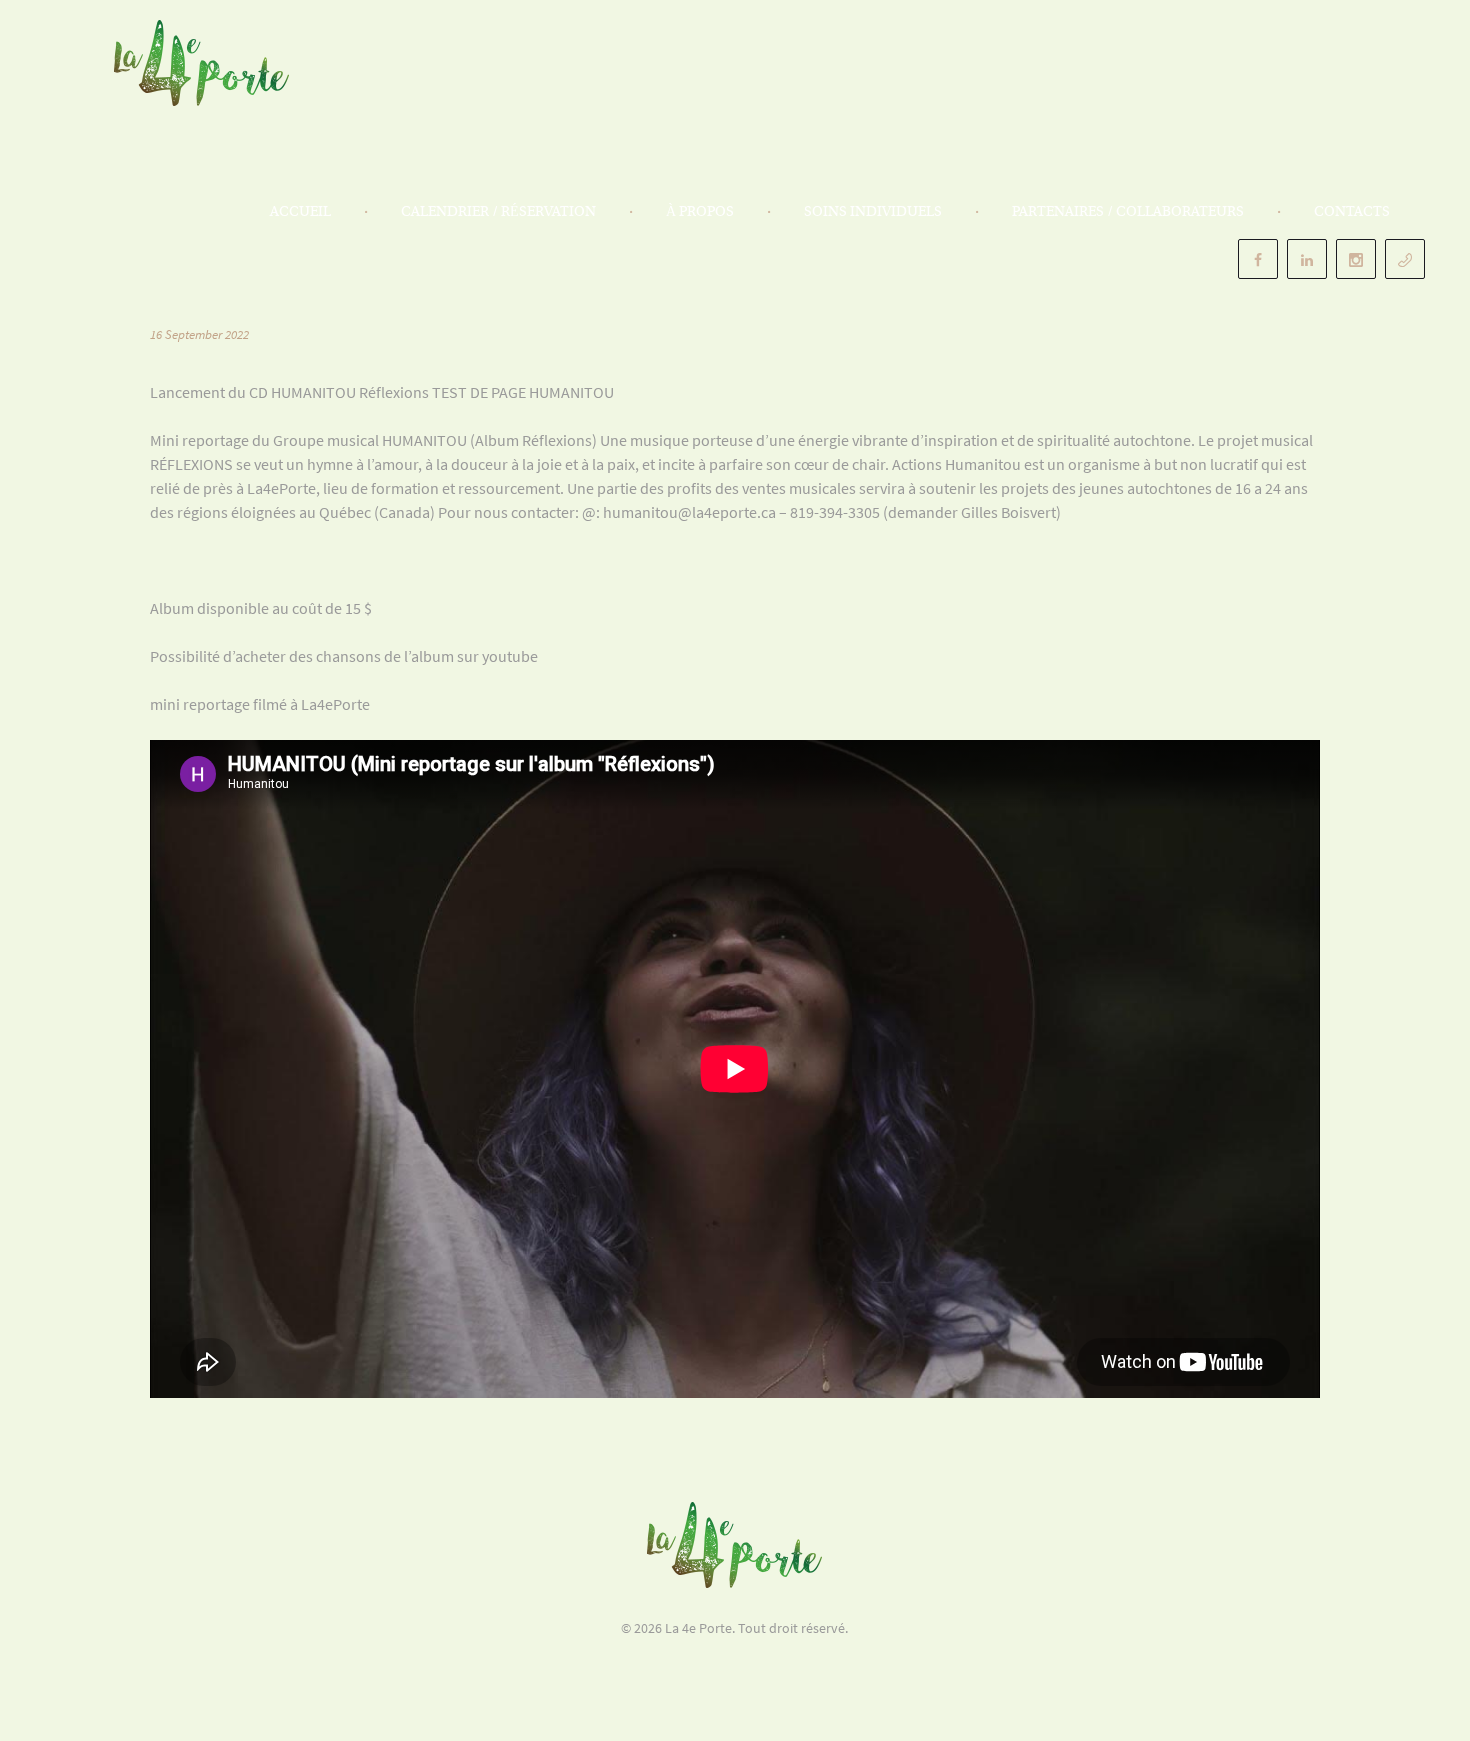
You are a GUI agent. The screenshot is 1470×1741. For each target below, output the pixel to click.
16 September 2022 (199, 334)
